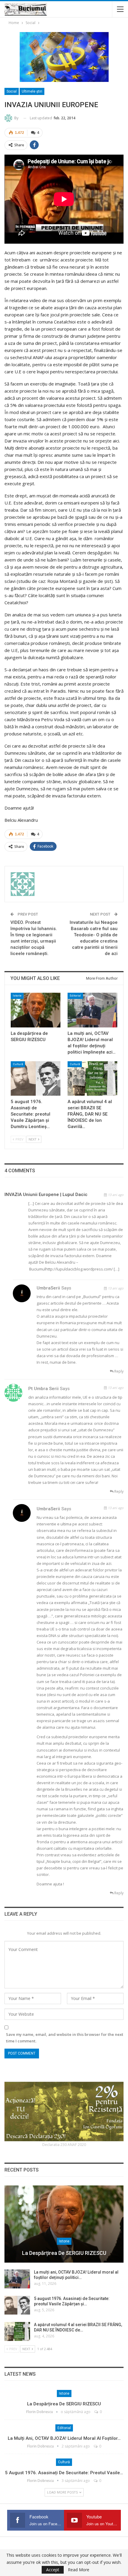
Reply (118, 1371)
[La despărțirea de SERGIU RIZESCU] (36, 1010)
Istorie (17, 996)
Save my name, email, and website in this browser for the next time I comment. (65, 2038)
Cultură (18, 1064)
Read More (79, 2570)
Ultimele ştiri (32, 91)
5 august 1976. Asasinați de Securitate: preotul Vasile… (64, 2473)
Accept (53, 2570)
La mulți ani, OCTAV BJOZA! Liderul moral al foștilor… (64, 2438)
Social (12, 91)
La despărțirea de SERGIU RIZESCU (64, 2253)
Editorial (75, 996)
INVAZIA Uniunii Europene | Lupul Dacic (46, 1195)
